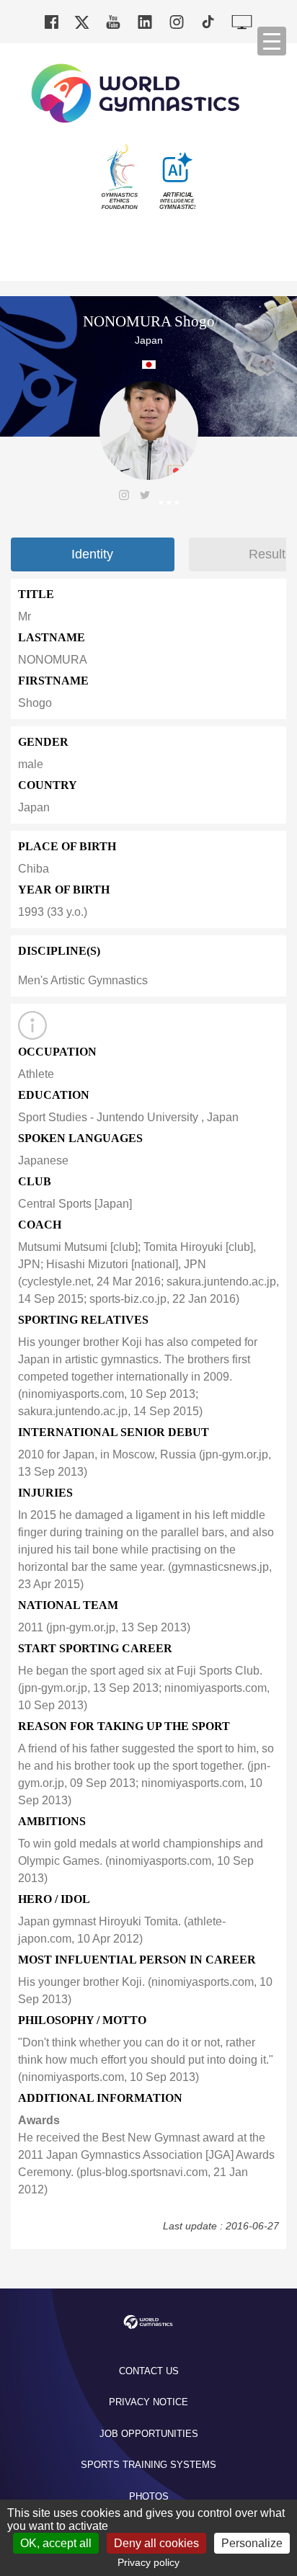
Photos (149, 2496)
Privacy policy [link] (148, 2562)
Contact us (149, 2371)
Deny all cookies (156, 2543)
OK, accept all (56, 2543)
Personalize (252, 2543)
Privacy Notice (148, 2402)
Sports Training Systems (148, 2465)
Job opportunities (149, 2434)
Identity (92, 554)
